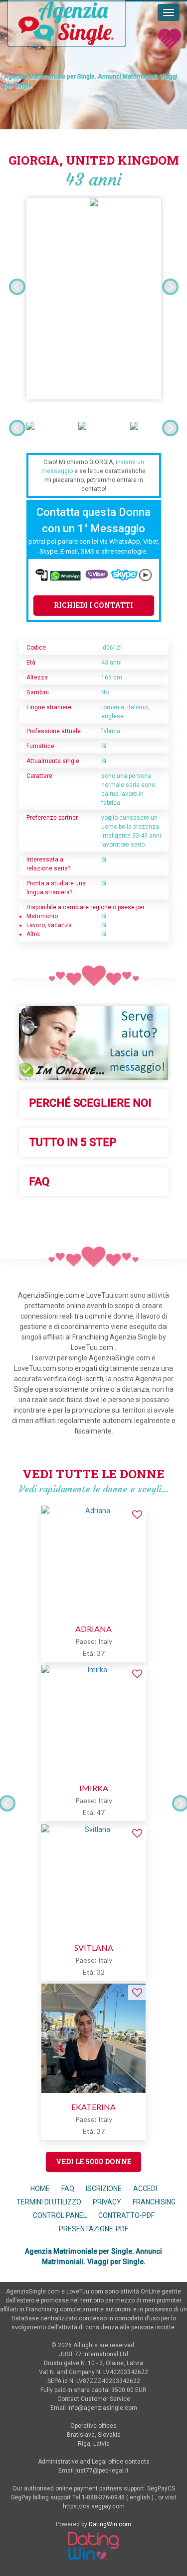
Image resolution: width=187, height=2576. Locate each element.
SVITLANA (94, 1948)
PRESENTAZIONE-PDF (93, 2229)
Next (170, 287)
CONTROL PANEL (60, 2215)
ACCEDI (145, 2189)
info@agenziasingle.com (102, 2408)
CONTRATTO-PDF (126, 2215)
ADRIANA (93, 1629)
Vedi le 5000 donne (93, 2161)
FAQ (68, 2189)
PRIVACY (108, 2202)
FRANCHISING (154, 2202)
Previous (17, 287)
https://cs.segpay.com (94, 2506)
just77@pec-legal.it (102, 2471)
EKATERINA (93, 2107)
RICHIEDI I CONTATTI (93, 605)
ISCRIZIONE (104, 2189)
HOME (40, 2189)
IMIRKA (94, 1788)
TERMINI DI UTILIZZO (49, 2202)
